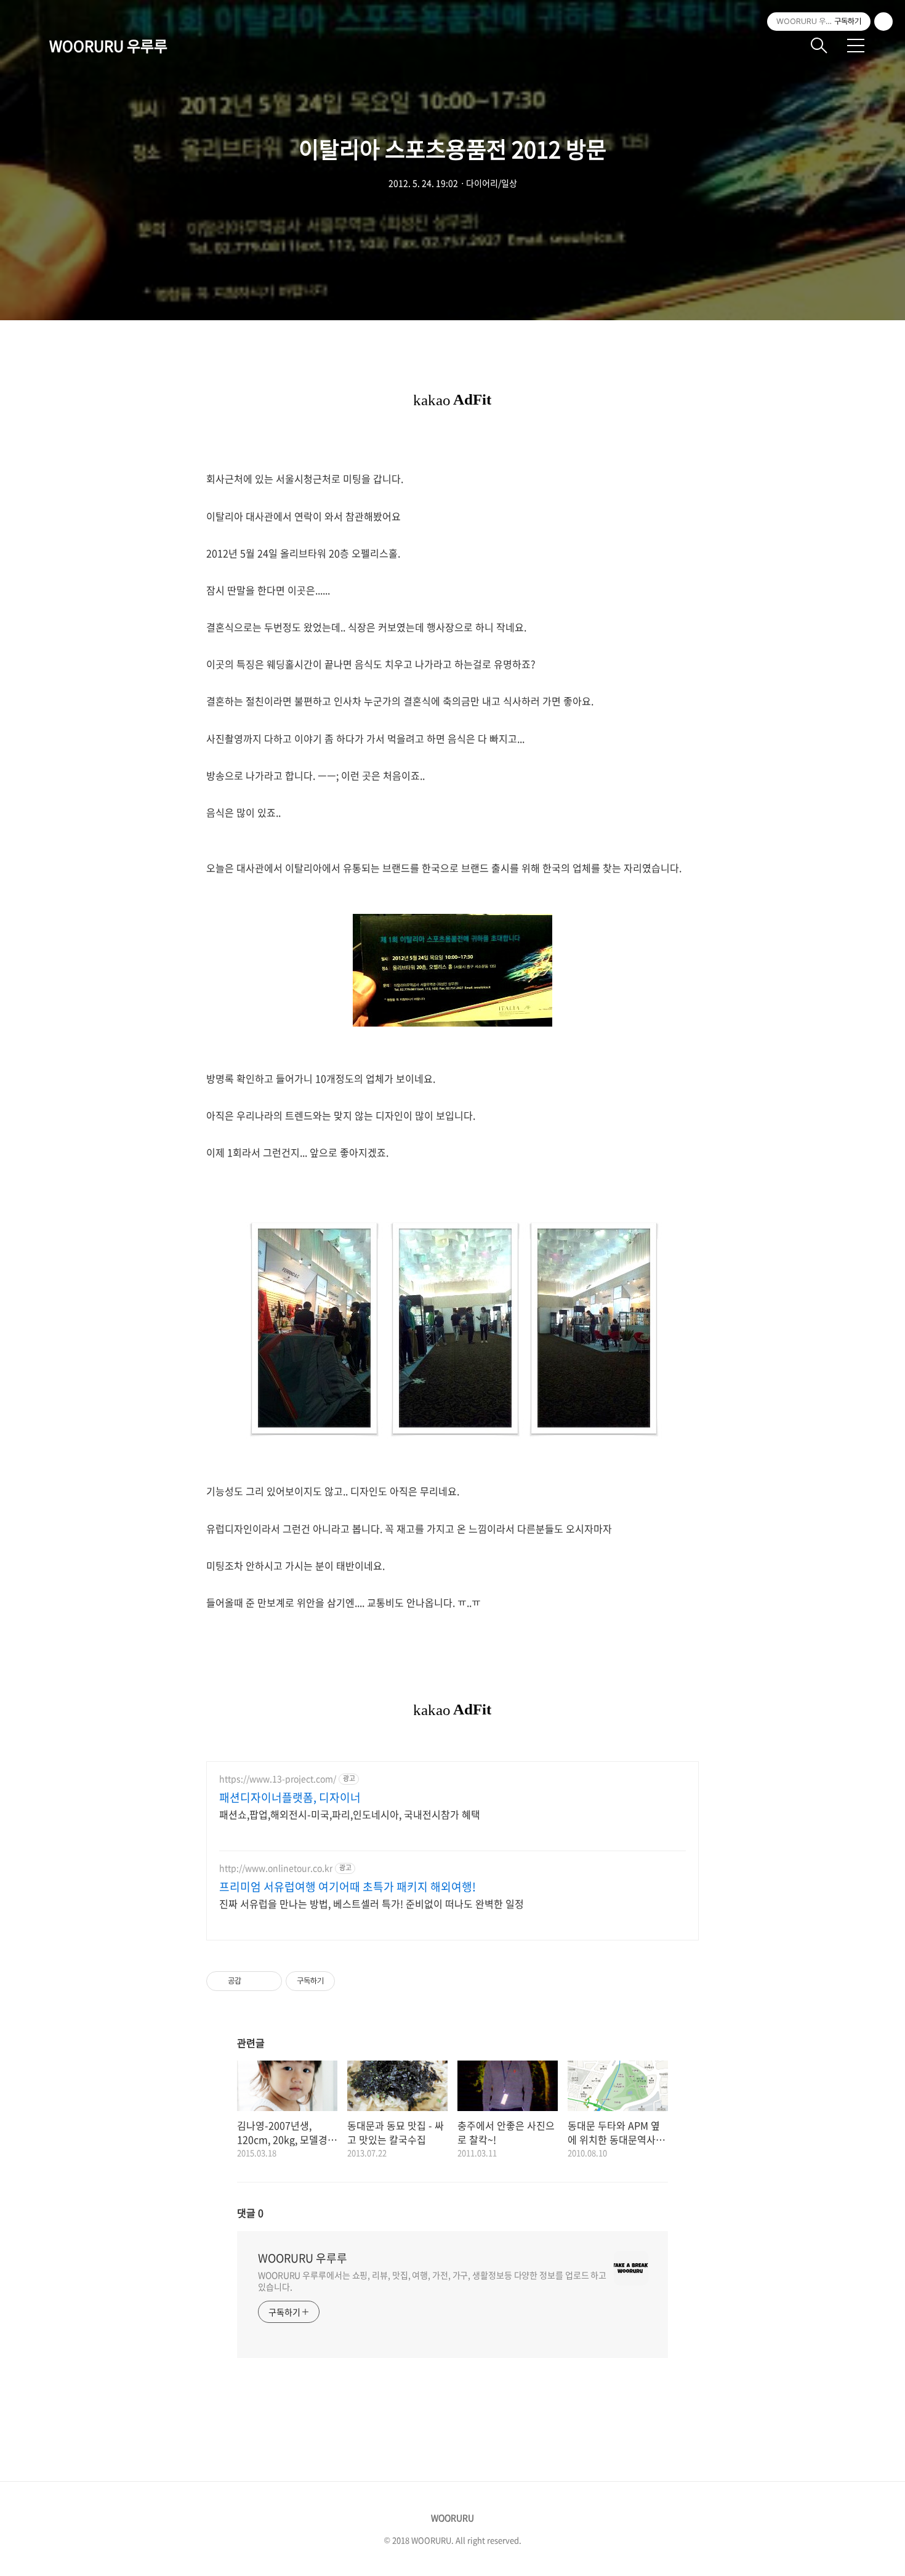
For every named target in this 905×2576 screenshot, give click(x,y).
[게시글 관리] (268, 1981)
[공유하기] (253, 1981)
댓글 (250, 2213)
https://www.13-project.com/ (278, 1779)
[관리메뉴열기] (883, 22)
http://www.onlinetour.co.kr (276, 1868)
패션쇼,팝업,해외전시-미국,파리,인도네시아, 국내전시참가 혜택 (350, 1814)
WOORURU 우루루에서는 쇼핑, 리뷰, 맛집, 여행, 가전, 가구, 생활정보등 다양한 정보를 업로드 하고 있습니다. (432, 2281)
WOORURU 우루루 (108, 46)
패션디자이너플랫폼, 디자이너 (290, 1798)
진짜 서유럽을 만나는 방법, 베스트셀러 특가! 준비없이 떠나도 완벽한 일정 (372, 1903)
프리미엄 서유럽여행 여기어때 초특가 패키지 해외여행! (348, 1887)
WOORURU (452, 2517)
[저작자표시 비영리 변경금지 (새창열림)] (352, 1981)
